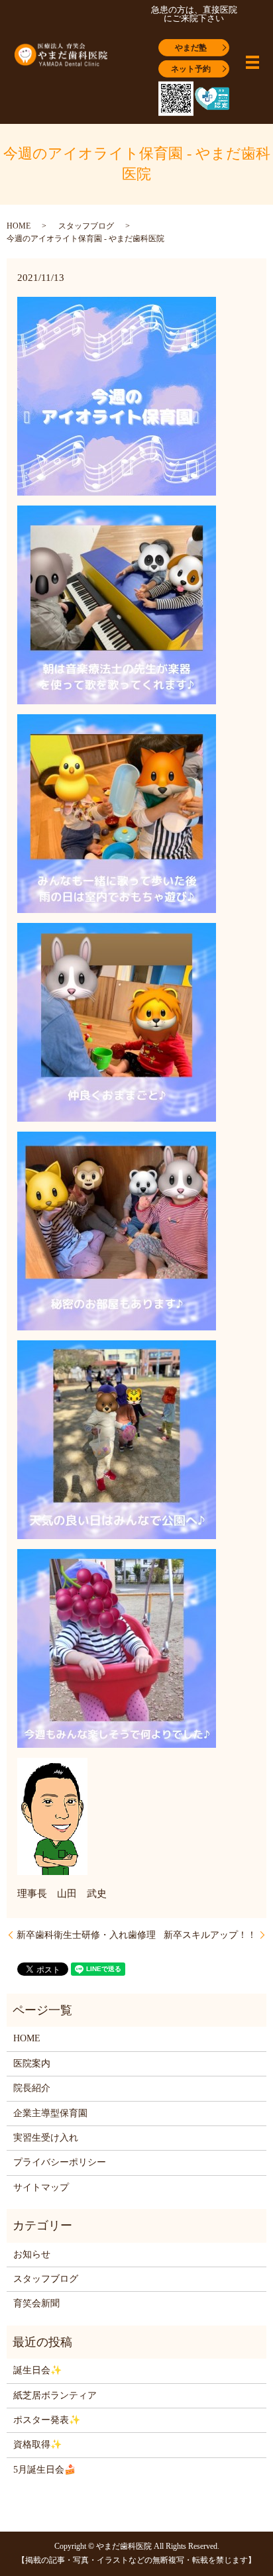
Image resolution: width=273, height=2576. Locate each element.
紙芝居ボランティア (55, 2395)
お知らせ (32, 2254)
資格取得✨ (37, 2444)
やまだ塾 (191, 47)
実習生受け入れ (46, 2138)
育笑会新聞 (36, 2303)
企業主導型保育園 (50, 2113)
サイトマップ (41, 2187)
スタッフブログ (86, 226)
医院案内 (32, 2064)
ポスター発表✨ (47, 2420)
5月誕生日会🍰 (44, 2470)
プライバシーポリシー (60, 2162)
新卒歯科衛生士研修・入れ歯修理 (86, 1935)
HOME (19, 226)
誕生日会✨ (37, 2370)
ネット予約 (191, 68)
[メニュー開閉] (252, 62)
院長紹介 (32, 2088)
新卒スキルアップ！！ (210, 1935)
